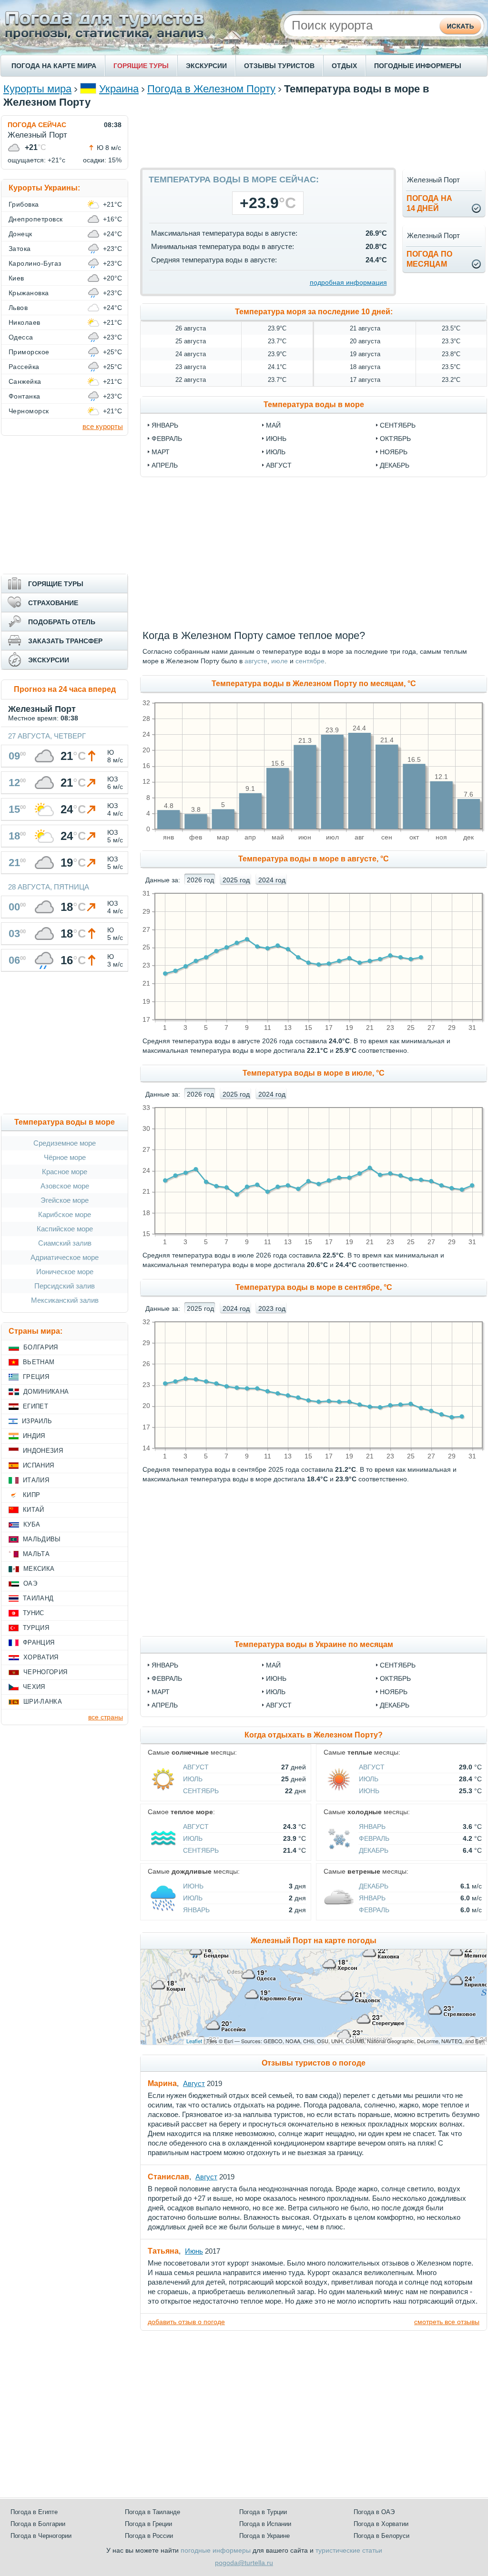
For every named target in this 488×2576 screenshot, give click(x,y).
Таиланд (38, 1598)
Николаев (25, 322)
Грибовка (24, 204)
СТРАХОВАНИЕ (53, 603)
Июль (276, 1692)
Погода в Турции (263, 2512)
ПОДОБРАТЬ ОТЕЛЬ (62, 622)
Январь (165, 1665)
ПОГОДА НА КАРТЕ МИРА (54, 66)
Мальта (36, 1554)
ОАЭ (30, 1583)
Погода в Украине (264, 2536)
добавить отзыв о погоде (186, 2322)
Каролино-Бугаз (35, 263)
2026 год (200, 880)
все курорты (103, 426)
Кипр (31, 1495)
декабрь (395, 465)
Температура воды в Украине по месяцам (314, 1644)
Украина (119, 89)
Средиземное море (65, 1143)
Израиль (37, 1421)
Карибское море (65, 1214)
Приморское (29, 352)
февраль (167, 439)
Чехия (34, 1687)
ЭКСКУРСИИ (206, 66)
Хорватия (41, 1657)
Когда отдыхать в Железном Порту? (314, 1735)
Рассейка (24, 367)
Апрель (165, 1705)
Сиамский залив (65, 1243)
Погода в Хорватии (381, 2524)
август (279, 465)
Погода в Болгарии (38, 2524)
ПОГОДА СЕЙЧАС (37, 125)
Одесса (21, 337)
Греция (36, 1377)
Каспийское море (65, 1229)
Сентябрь (398, 1665)
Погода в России (149, 2536)
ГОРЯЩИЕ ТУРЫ (141, 66)
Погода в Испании (265, 2524)
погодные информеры (216, 2550)
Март (161, 1692)
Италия (36, 1480)
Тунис (34, 1613)
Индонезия (43, 1451)
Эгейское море (65, 1200)
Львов (18, 308)
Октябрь (395, 1678)
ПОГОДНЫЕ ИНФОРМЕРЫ (418, 66)
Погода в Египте (34, 2512)
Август (279, 1705)
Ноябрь (394, 1692)
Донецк (20, 234)
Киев (16, 278)
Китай (34, 1510)
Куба (32, 1524)
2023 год (272, 1308)
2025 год (236, 880)
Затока (20, 249)
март (161, 452)
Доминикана (46, 1392)
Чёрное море (65, 1157)
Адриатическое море (65, 1257)
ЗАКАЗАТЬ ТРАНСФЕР (65, 641)
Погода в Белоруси (381, 2536)
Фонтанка (25, 396)
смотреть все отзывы (447, 2322)
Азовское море (65, 1186)
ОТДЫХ (344, 66)
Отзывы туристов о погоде (314, 2063)
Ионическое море (65, 1272)
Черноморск (29, 411)
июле (280, 661)
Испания (38, 1465)
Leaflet (194, 2041)
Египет (36, 1406)
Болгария (41, 1347)
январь (165, 425)
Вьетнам (39, 1362)
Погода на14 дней (429, 203)
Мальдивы (42, 1539)
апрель (165, 465)
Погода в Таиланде (152, 2512)
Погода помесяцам (429, 259)
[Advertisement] (314, 137)
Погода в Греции (148, 2524)
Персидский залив (65, 1286)
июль (276, 452)
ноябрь (394, 452)
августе (256, 661)
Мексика (39, 1569)
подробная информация (348, 282)
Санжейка (25, 381)
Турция (36, 1628)
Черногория (45, 1672)
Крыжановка (29, 293)
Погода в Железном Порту (211, 89)
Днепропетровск (36, 219)
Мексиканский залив (65, 1300)
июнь (276, 439)
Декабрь (395, 1705)
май (273, 425)
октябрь (395, 439)
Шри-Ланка (43, 1702)
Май (273, 1665)
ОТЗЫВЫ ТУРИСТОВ (279, 66)
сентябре (310, 661)
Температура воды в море (314, 404)
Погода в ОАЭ (374, 2512)
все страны (106, 1717)
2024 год (272, 880)
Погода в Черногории (41, 2536)
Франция (39, 1642)
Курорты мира (37, 89)
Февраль (167, 1678)
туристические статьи (349, 2550)
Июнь (276, 1678)
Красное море (65, 1172)
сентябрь (398, 425)
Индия (34, 1436)
